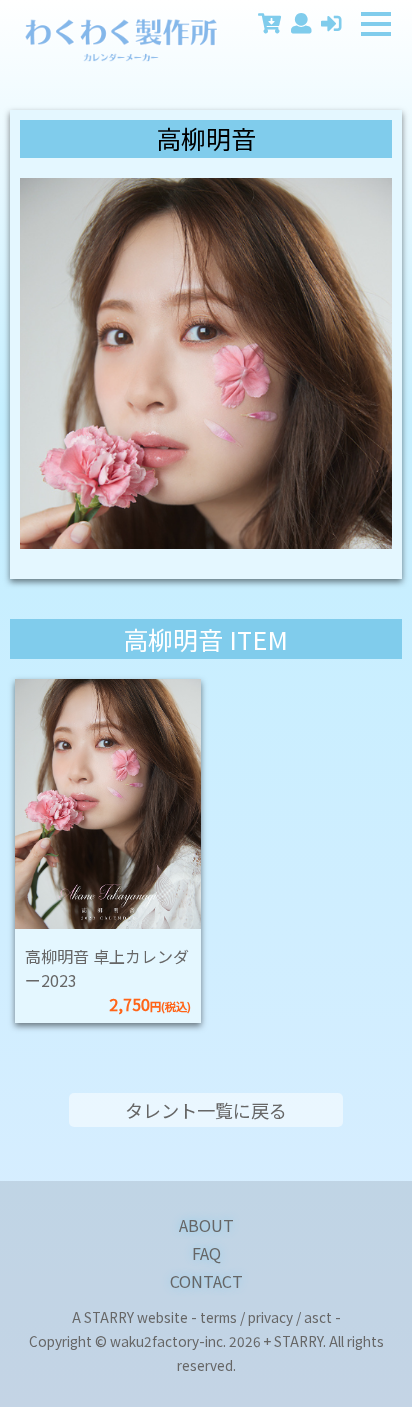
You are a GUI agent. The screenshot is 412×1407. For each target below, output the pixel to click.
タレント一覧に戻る (206, 1110)
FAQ (206, 1253)
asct (318, 1317)
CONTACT (206, 1281)
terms (218, 1317)
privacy (270, 1317)
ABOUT (206, 1225)
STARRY (109, 1317)
